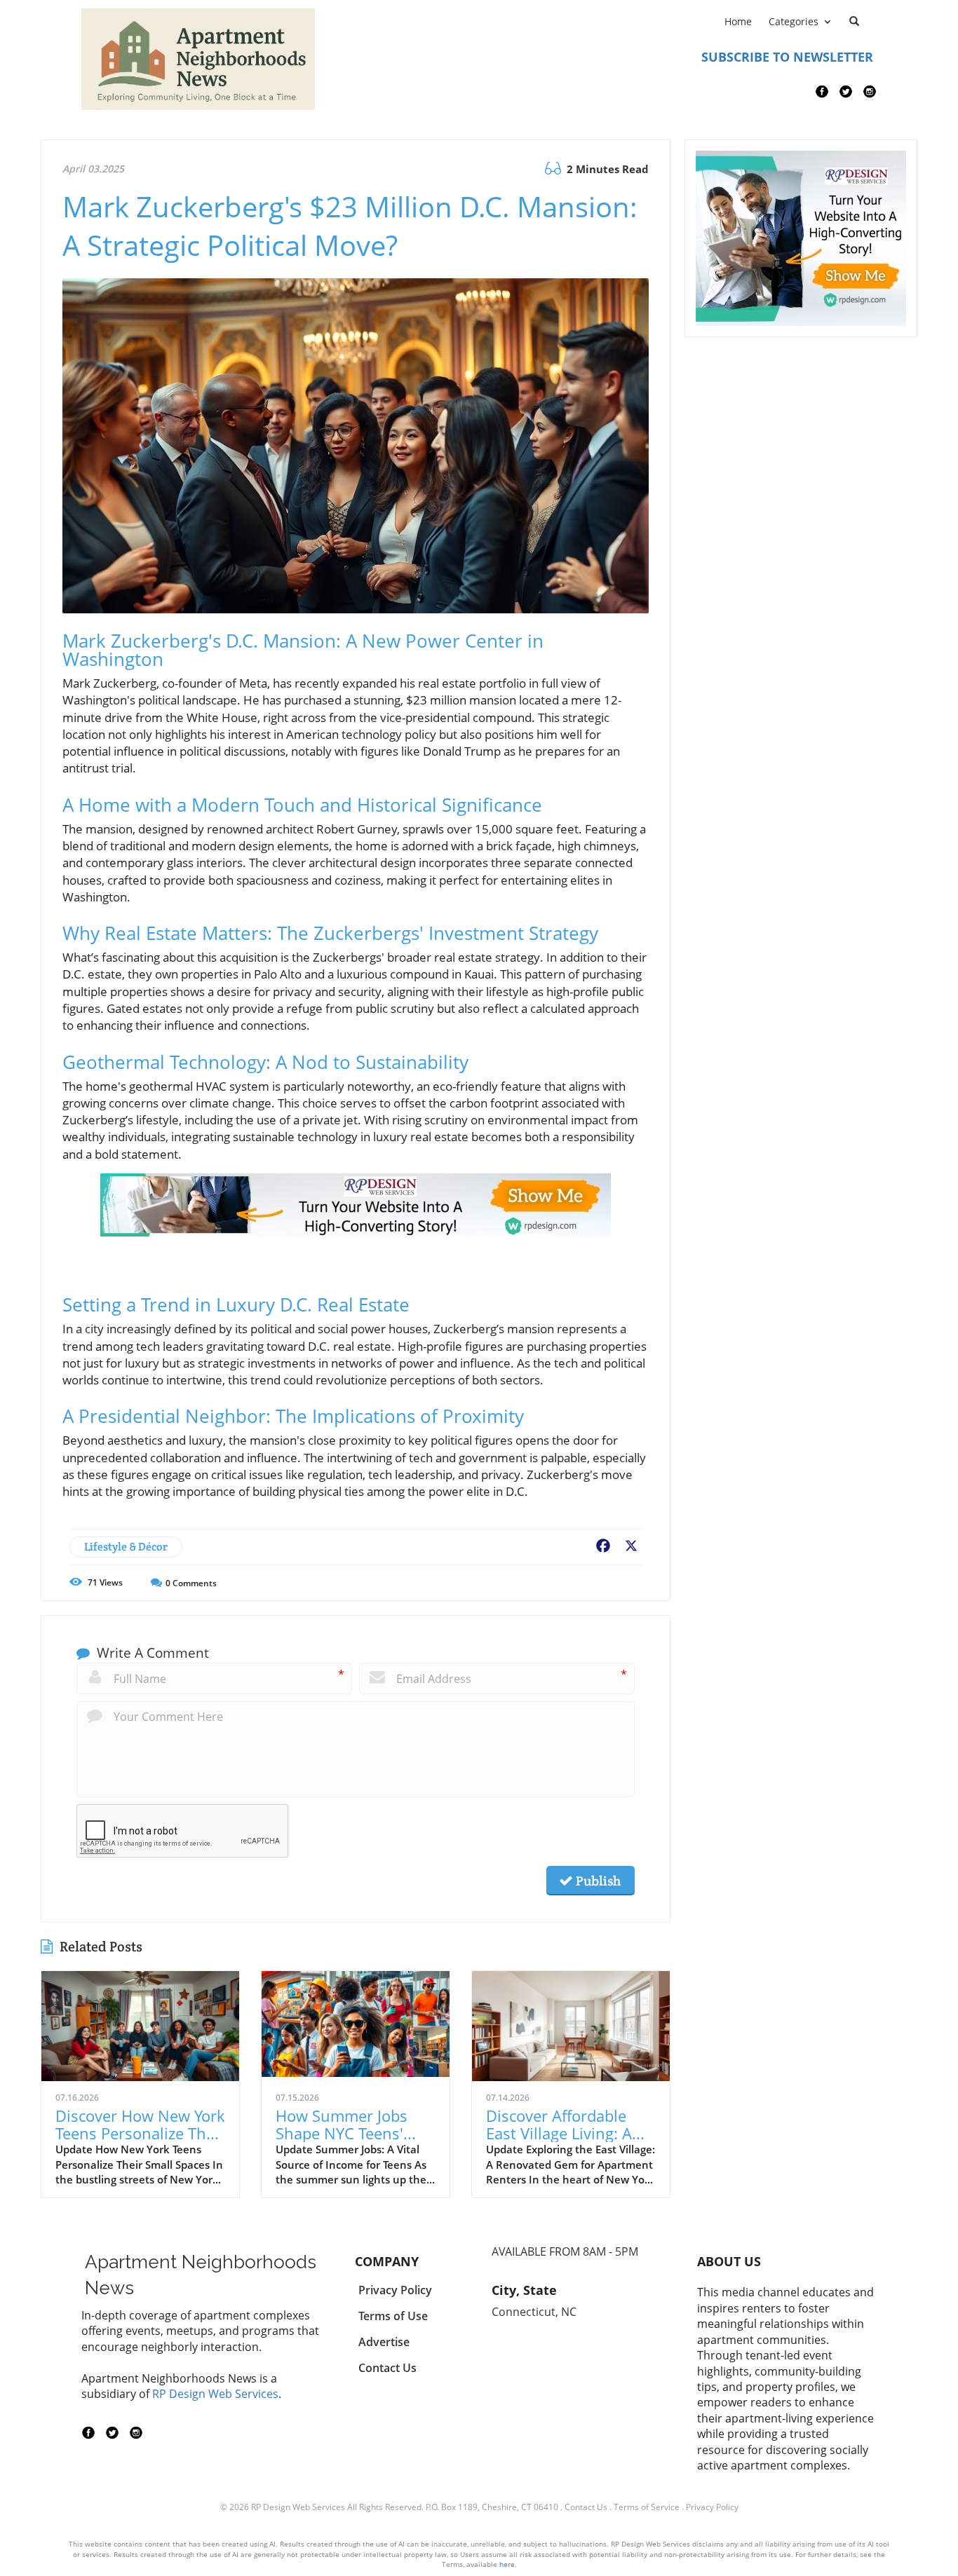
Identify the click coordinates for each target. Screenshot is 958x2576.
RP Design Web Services (215, 2394)
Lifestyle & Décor (126, 1547)
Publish (597, 1881)
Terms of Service (647, 2507)
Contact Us (586, 2507)
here (507, 2564)
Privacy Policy (712, 2507)
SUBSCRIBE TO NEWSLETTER (787, 57)
